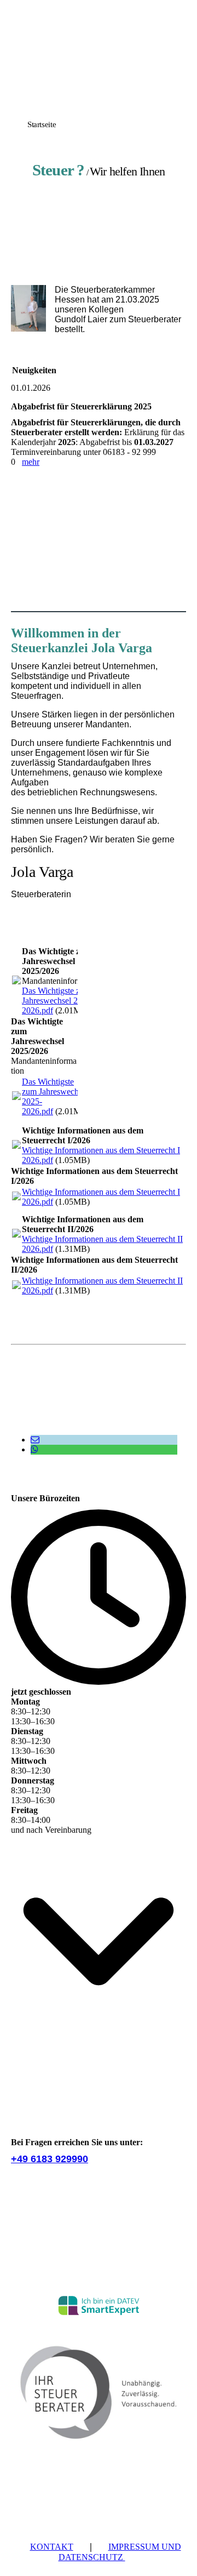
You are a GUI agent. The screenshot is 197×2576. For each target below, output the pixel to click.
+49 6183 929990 (50, 2159)
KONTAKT (52, 2547)
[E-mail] (35, 1440)
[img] (99, 78)
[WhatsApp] (34, 1449)
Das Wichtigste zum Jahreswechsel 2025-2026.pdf (58, 1001)
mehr (31, 462)
